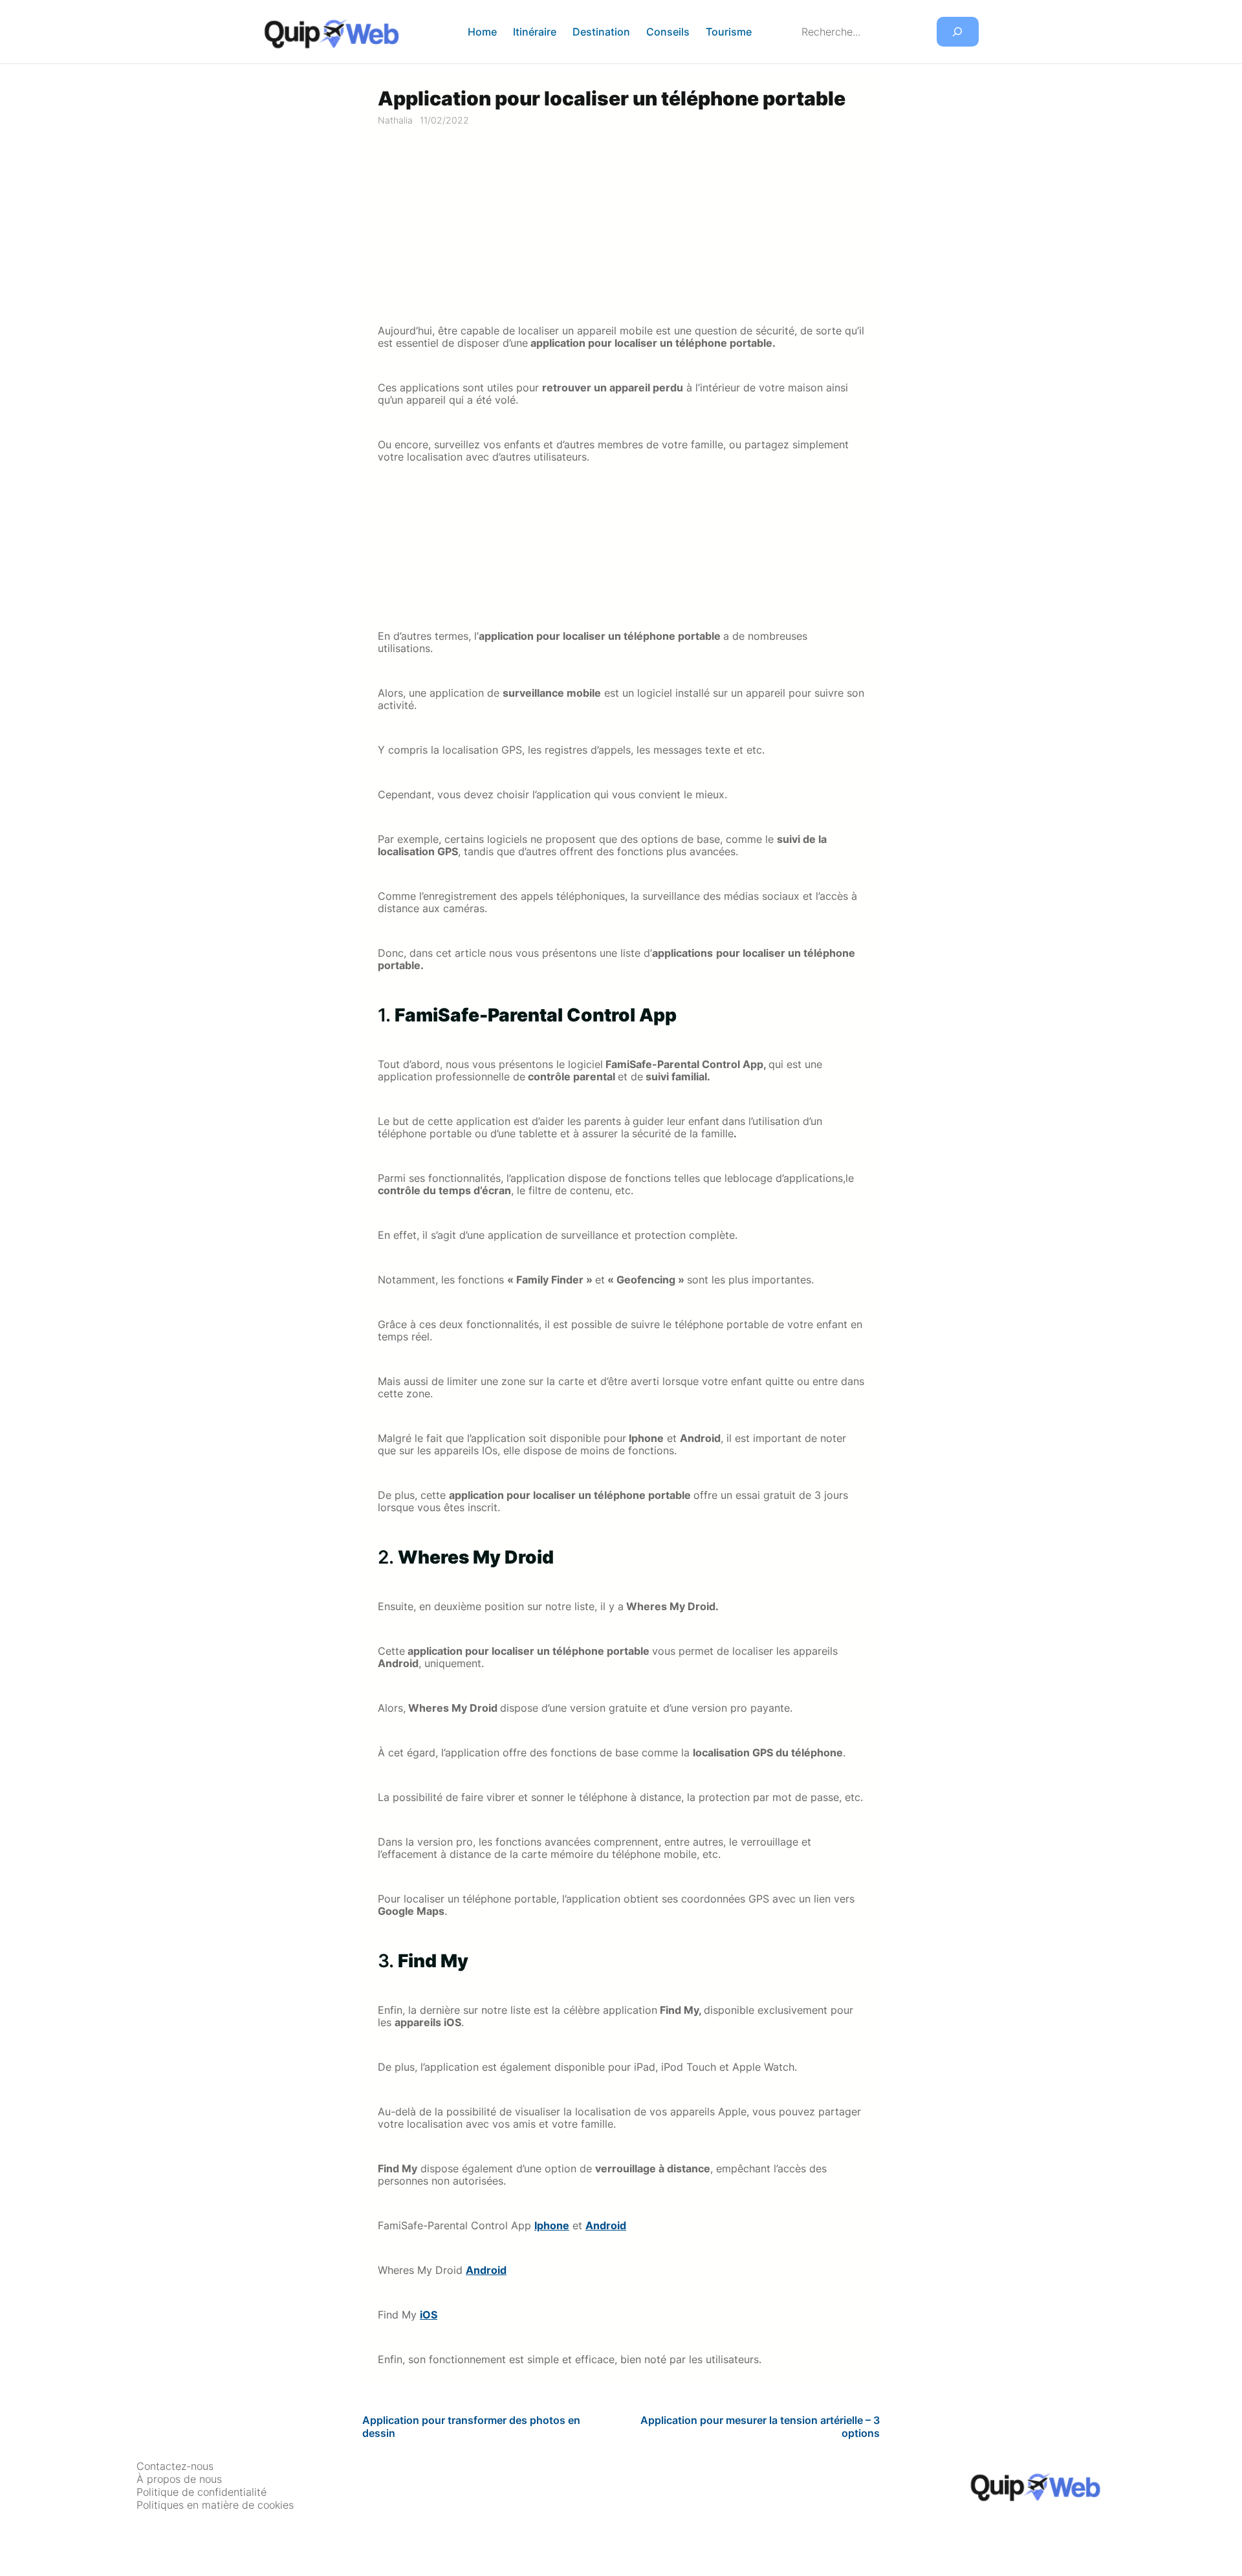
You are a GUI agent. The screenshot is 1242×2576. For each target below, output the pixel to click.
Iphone (552, 2226)
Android (606, 2226)
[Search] (958, 32)
